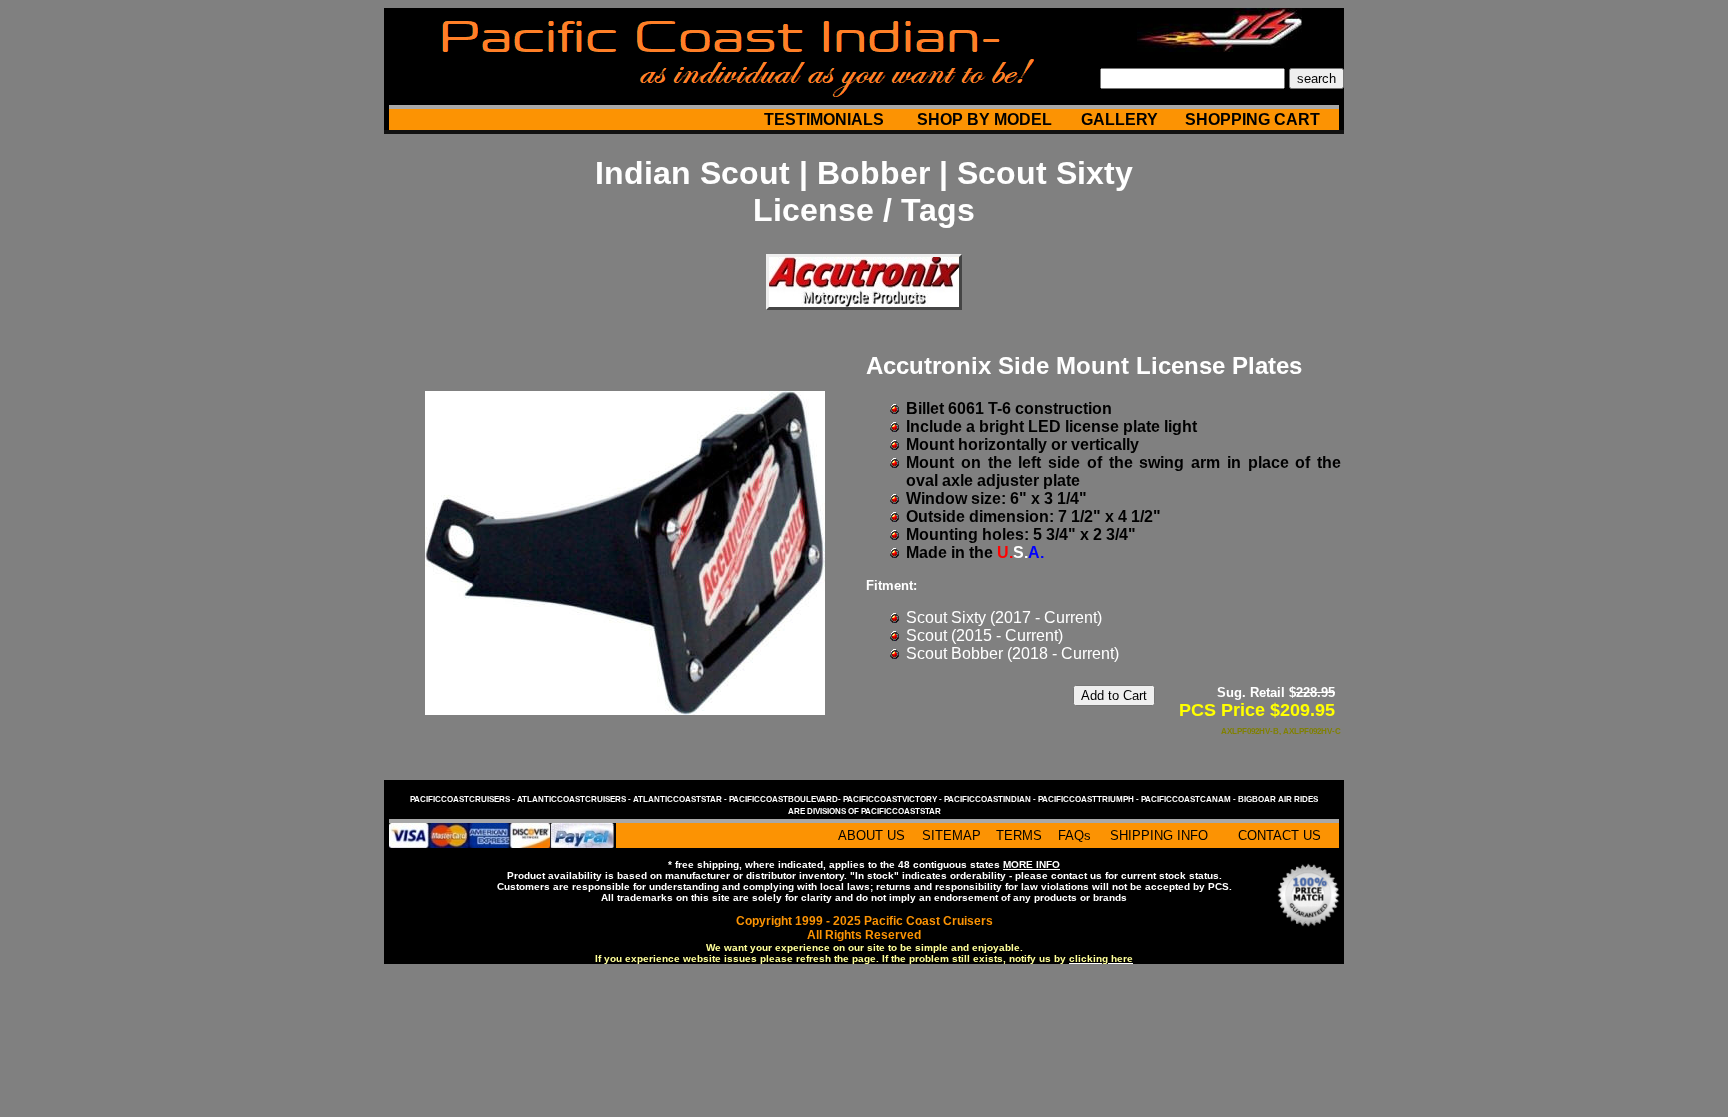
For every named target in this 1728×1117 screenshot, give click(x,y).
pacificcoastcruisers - (463, 799)
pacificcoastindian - (991, 799)
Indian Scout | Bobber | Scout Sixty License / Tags (864, 191)
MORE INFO (1031, 864)
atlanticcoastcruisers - (575, 799)
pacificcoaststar (901, 811)
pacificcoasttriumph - (1089, 799)
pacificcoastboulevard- (786, 799)
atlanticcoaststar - (681, 799)
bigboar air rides (1278, 799)
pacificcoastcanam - (1189, 799)
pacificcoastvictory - (893, 799)
